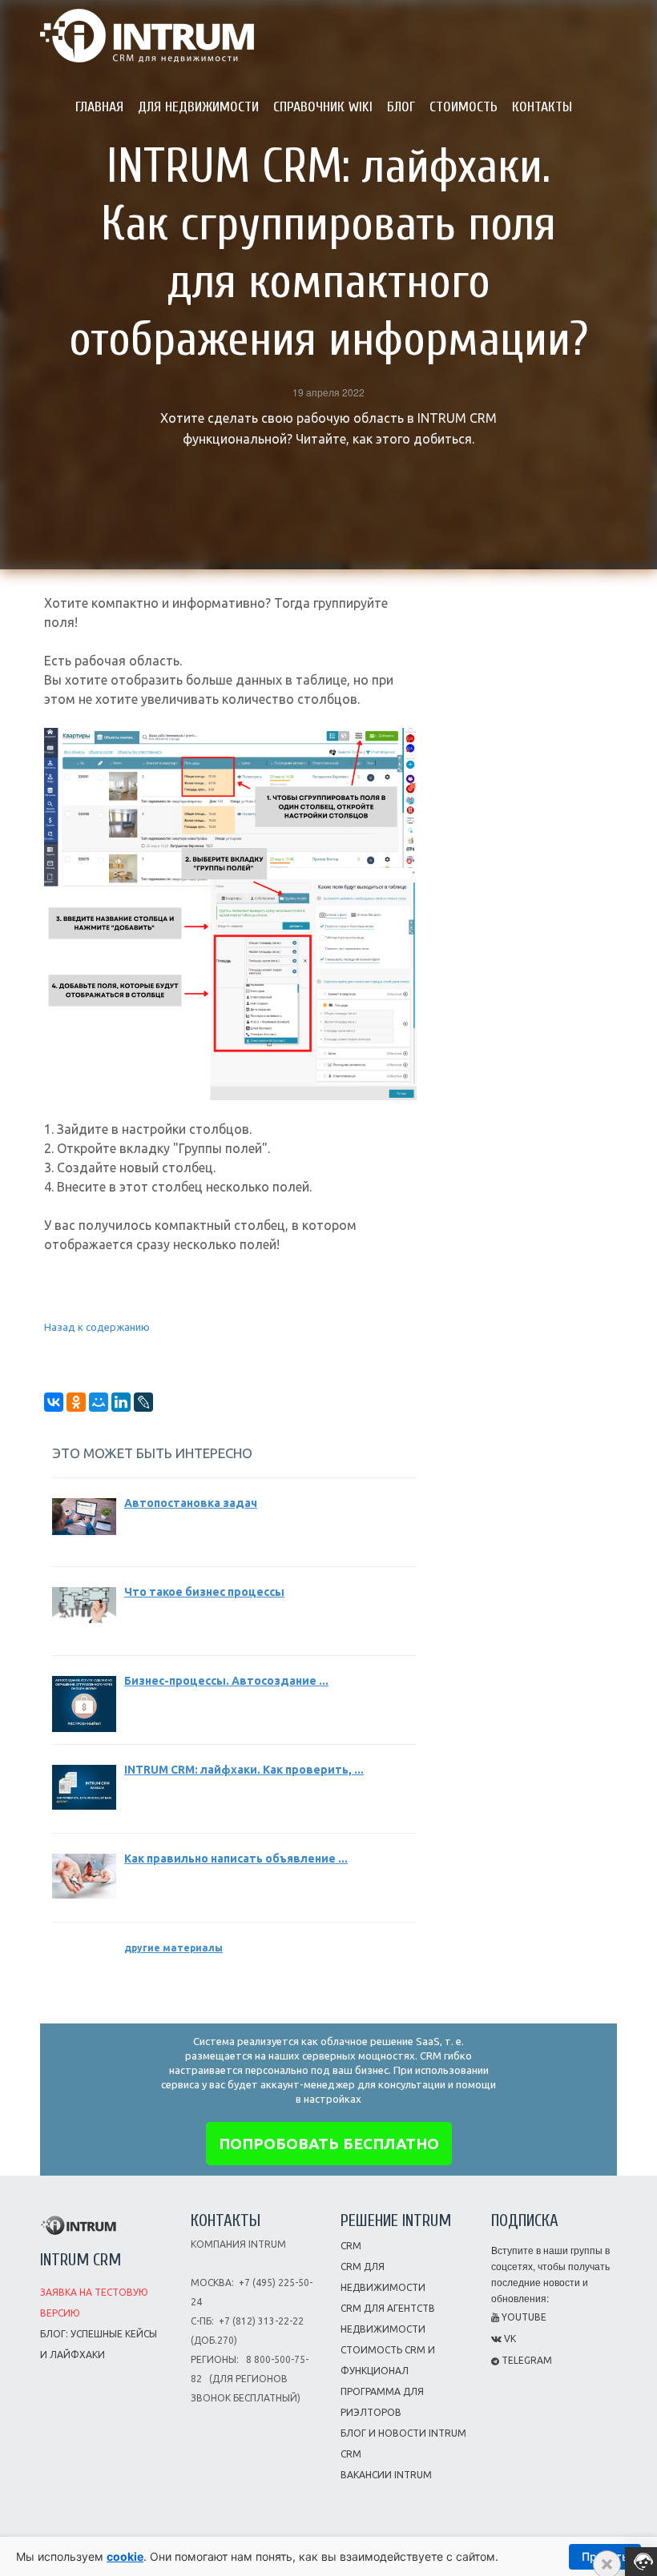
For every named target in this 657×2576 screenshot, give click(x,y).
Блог (401, 107)
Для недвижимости (198, 107)
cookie (125, 2556)
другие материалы (173, 1948)
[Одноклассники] (76, 1402)
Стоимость (464, 107)
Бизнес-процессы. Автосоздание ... (226, 1681)
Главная (99, 107)
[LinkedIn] (121, 1402)
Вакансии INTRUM (386, 2475)
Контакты (542, 107)
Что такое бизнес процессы (204, 1592)
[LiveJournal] (143, 1402)
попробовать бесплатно (329, 2144)
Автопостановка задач (191, 1503)
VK (509, 2339)
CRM (351, 2246)
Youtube (523, 2317)
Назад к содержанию (97, 1327)
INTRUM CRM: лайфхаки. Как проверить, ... (244, 1770)
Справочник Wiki (323, 107)
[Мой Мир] (99, 1402)
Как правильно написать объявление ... (236, 1859)
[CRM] (147, 30)
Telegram (526, 2360)
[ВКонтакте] (54, 1402)
